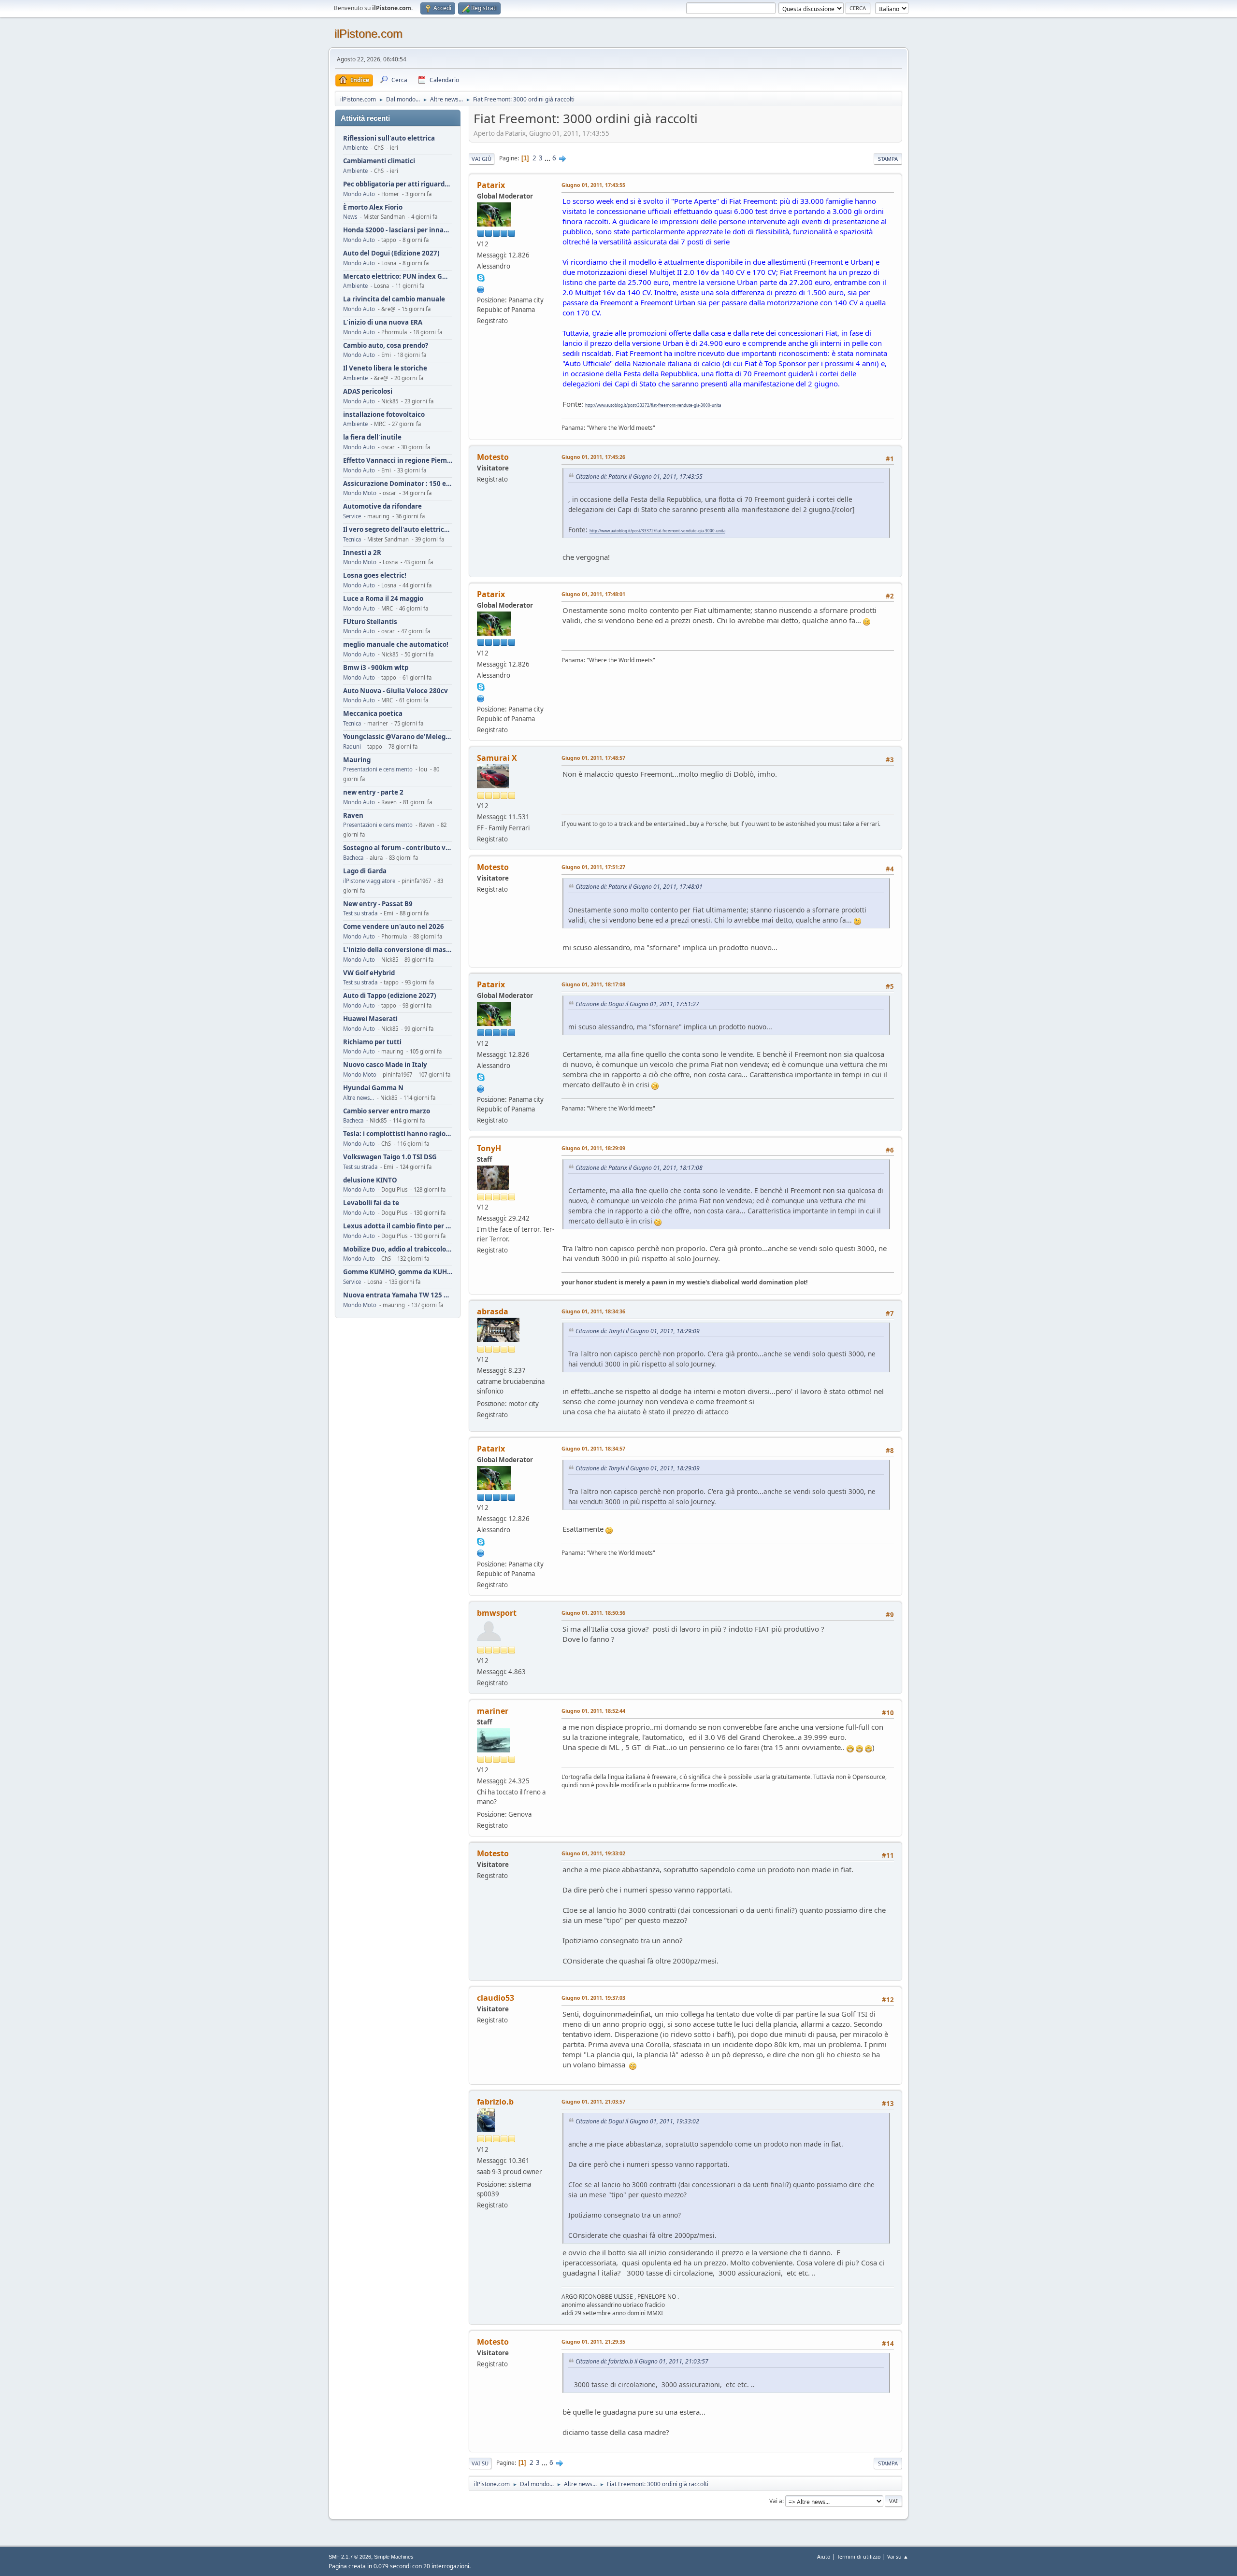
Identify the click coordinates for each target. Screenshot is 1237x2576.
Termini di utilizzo (859, 2556)
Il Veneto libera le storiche (385, 368)
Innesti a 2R (362, 553)
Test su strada (360, 913)
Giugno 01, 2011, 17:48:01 (593, 594)
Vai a (776, 2501)
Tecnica (352, 539)
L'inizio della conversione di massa (398, 950)
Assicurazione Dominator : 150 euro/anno (398, 484)
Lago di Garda (365, 871)
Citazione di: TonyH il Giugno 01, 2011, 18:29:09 (638, 1331)
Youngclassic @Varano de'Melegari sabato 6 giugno (398, 737)
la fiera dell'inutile (372, 437)
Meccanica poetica (373, 714)
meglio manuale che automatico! (396, 645)
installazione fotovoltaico (384, 415)
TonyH (489, 1148)
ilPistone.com (368, 34)
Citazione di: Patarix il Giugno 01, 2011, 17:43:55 (639, 477)
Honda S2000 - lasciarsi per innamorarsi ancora (398, 230)
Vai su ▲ (898, 2556)
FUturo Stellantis (370, 622)
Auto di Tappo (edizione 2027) (390, 996)
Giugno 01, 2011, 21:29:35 (593, 2341)
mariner (493, 1711)
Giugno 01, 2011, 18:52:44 (593, 1711)
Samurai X (497, 758)
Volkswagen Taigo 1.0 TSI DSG (390, 1157)
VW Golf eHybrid (369, 973)
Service (352, 516)
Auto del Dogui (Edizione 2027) (391, 253)
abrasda (493, 1311)
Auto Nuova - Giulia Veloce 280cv (396, 691)
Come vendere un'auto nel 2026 (394, 927)
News (350, 217)
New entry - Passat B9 (378, 904)
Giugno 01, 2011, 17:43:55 (593, 185)
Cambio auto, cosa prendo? (386, 346)
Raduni (352, 747)
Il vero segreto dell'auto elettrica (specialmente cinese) (398, 530)
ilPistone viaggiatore (369, 881)
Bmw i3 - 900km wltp (376, 668)
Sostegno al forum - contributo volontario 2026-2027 (398, 848)
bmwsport (497, 1613)
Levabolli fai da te (371, 1203)
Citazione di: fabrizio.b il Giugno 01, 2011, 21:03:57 (642, 2361)
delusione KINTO (370, 1180)
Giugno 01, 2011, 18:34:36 (593, 1311)
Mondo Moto (360, 493)
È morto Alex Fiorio (373, 207)
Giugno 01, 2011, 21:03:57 (593, 2101)
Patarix (491, 185)
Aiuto (824, 2556)
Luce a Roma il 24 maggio (383, 599)
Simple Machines (394, 2557)
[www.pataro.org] (481, 288)
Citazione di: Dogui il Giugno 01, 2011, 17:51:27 (637, 1004)
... (548, 158)
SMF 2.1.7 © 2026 (350, 2557)
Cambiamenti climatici (379, 161)
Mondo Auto (359, 194)
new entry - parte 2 (373, 792)
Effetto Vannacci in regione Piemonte (398, 461)
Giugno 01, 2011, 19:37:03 (593, 1998)
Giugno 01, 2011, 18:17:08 (593, 984)
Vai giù (482, 159)
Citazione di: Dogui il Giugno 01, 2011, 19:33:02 (637, 2121)
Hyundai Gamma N (373, 1088)
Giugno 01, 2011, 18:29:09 (593, 1148)
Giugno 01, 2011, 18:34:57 (593, 1448)
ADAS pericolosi (368, 391)
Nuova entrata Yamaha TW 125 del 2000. (398, 1295)
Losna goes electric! (375, 576)
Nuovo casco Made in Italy (385, 1065)
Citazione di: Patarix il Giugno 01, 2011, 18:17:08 (639, 1168)
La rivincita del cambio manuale (394, 299)
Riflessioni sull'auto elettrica (389, 138)
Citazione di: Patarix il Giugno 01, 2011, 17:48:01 (639, 887)
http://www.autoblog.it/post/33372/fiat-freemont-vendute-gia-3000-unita (653, 405)
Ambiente (355, 148)
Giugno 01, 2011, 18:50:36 (593, 1613)
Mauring (357, 760)
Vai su (480, 2463)
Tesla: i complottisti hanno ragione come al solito (398, 1134)
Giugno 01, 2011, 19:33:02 (593, 1853)
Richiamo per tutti (372, 1042)
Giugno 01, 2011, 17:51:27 (593, 867)
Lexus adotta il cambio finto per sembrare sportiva (398, 1226)
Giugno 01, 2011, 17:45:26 (593, 457)
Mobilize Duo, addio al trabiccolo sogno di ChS (398, 1249)
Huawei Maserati (370, 1019)
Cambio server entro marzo (387, 1111)
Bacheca (353, 858)
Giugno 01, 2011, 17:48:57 (593, 758)
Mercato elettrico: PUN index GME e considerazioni (398, 277)
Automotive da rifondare (382, 506)
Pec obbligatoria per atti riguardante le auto (398, 184)
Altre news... (359, 1098)
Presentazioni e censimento (378, 769)
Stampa (888, 159)
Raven (353, 816)
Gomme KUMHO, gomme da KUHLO (398, 1272)
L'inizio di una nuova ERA (383, 322)
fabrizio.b (495, 2102)
